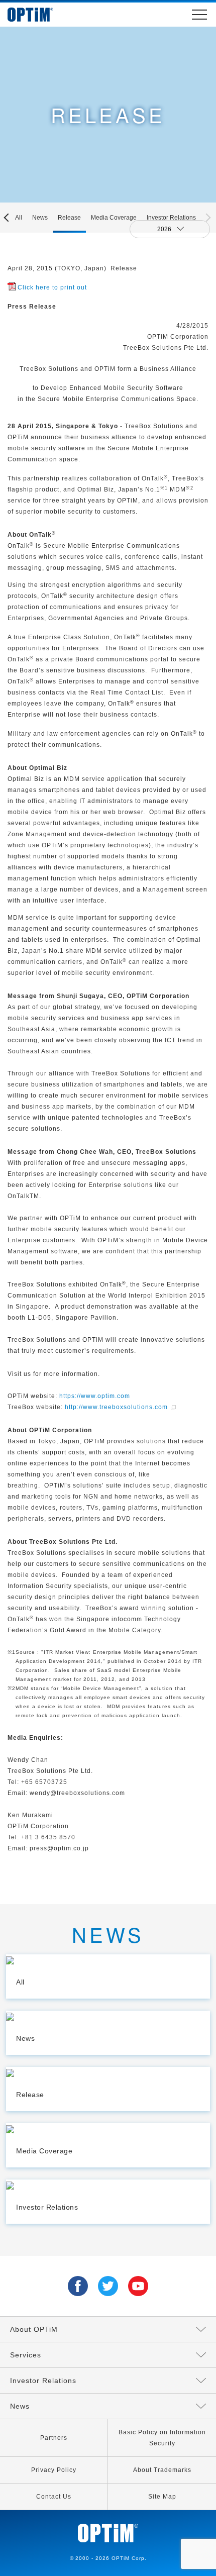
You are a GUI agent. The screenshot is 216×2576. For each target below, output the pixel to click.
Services (26, 2355)
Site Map (162, 2497)
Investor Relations (171, 218)
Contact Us (54, 2497)
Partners (54, 2438)
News (40, 218)
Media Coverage (114, 218)
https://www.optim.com (95, 1396)
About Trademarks (162, 2470)
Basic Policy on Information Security (162, 2438)
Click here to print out (52, 287)
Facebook (78, 2286)
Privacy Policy (54, 2470)
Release (69, 218)
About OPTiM (34, 2329)
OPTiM (40, 15)
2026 (165, 229)
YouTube (138, 2286)
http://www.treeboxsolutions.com (116, 1407)
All (19, 218)
